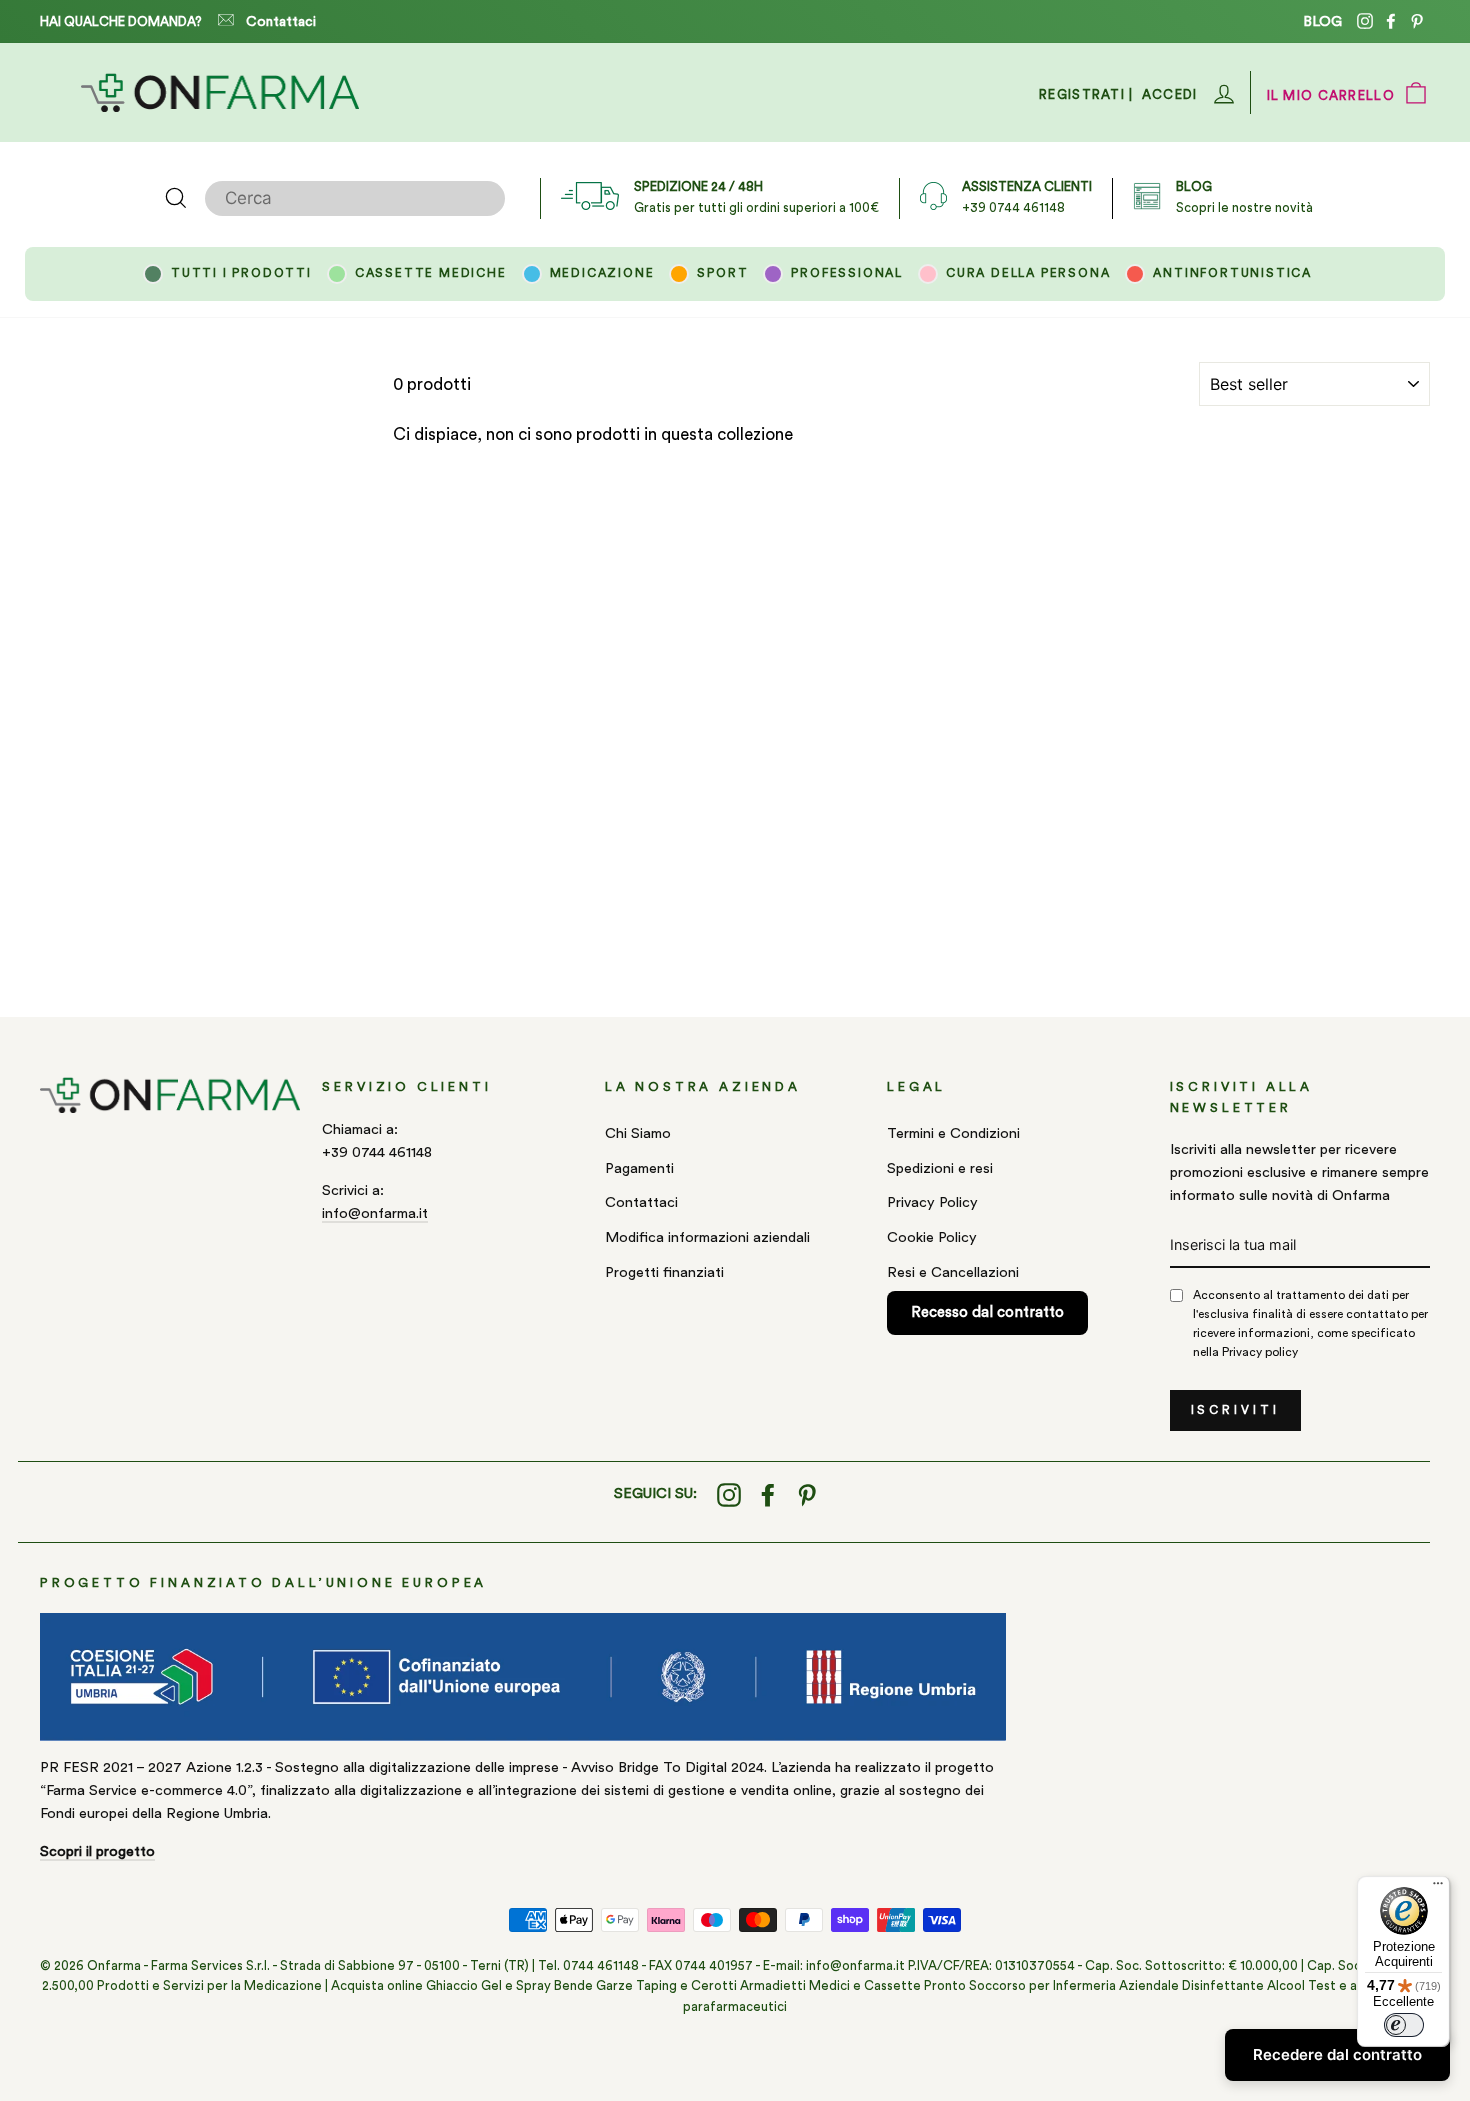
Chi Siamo (638, 1133)
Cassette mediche (431, 273)
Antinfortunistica (1232, 273)
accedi (1170, 94)
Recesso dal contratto (987, 1312)
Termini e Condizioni (953, 1133)
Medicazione (602, 273)
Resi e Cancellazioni (953, 1272)
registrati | (1086, 94)
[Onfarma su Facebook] (768, 1494)
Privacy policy (1260, 1352)
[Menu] (1438, 1888)
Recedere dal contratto (1337, 2054)
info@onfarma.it (375, 1213)
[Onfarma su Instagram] (729, 1494)
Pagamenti (639, 1168)
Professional (847, 273)
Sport (722, 273)
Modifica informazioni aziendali (707, 1237)
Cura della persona (1028, 273)
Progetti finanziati (664, 1272)
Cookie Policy (932, 1237)
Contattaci (281, 22)
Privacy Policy (932, 1202)
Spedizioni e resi (940, 1168)
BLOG (1322, 21)
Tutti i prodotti (241, 273)
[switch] (1404, 2025)
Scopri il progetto (97, 1851)
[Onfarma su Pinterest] (807, 1494)
